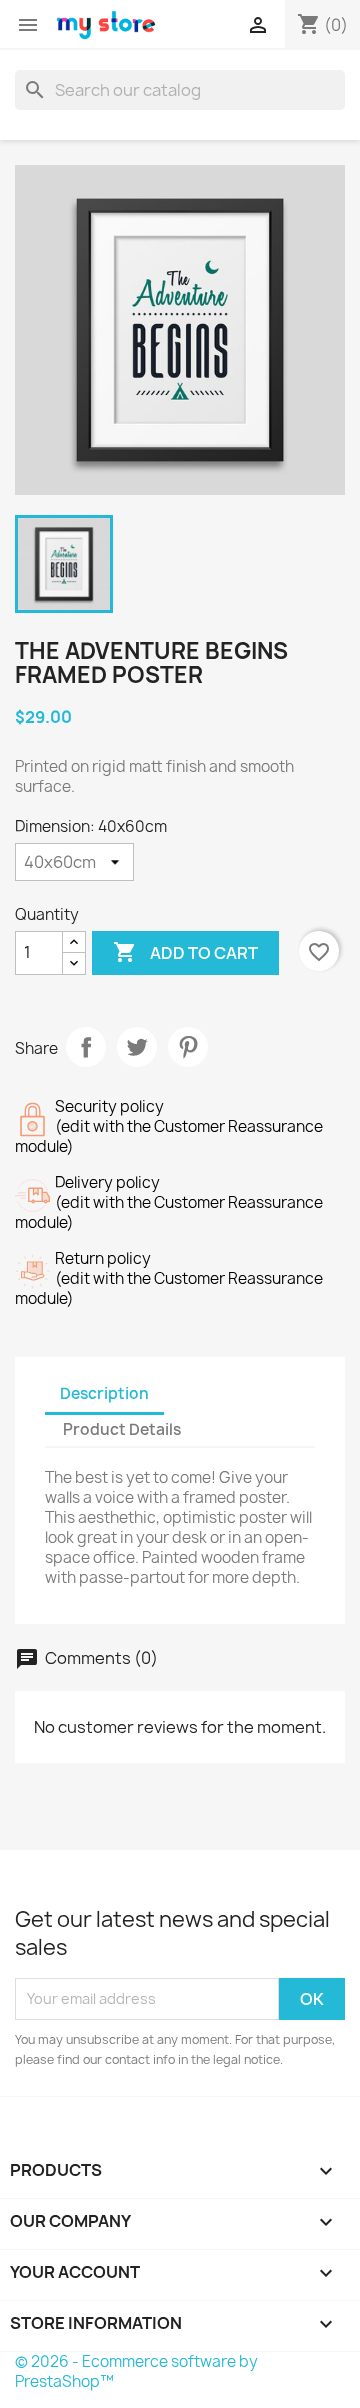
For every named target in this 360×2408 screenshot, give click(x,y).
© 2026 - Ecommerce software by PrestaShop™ (136, 2371)
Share (86, 1047)
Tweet (137, 1047)
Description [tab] (104, 1393)
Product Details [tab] (122, 1429)
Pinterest (188, 1047)
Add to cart (185, 952)
